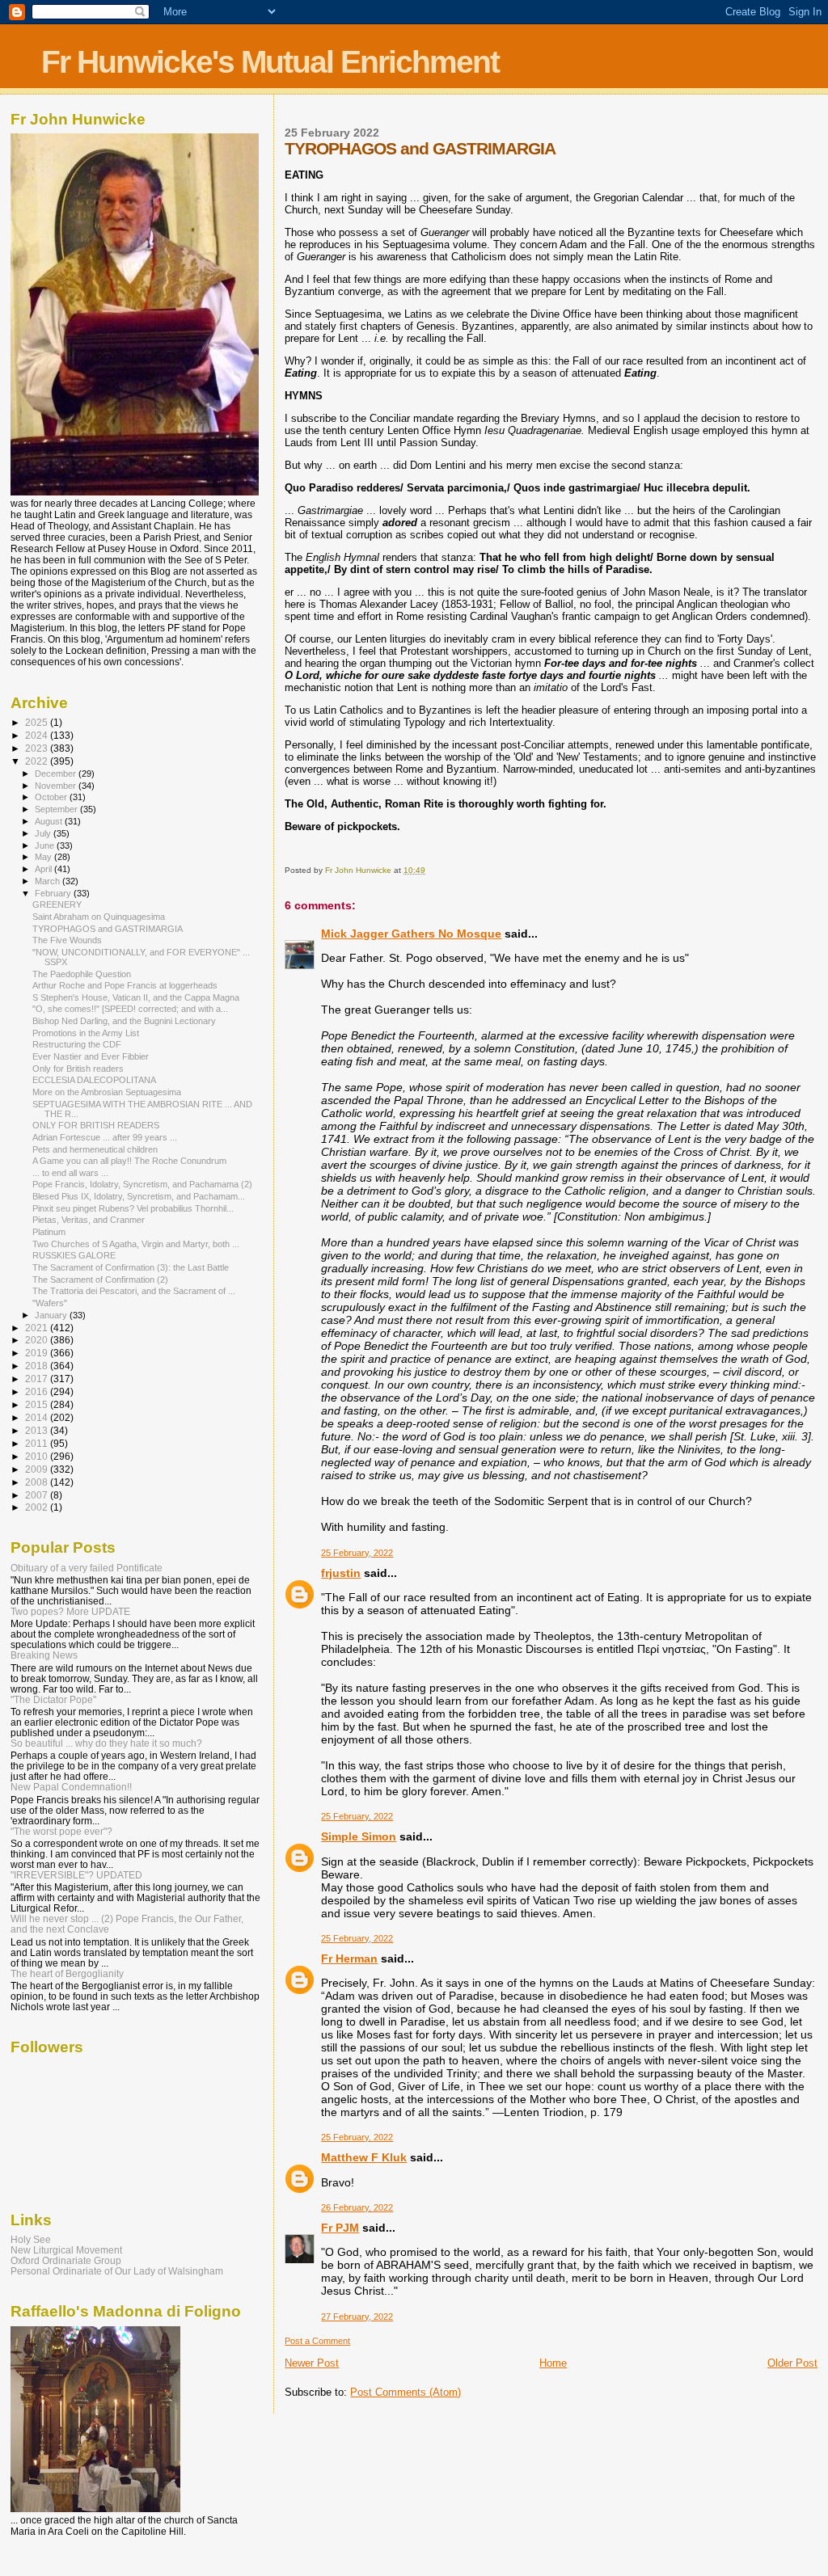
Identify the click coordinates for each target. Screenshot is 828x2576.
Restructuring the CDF (77, 1044)
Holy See (31, 2239)
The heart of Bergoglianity (67, 1973)
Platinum (49, 1232)
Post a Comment (317, 2341)
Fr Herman (349, 1958)
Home (553, 2363)
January (52, 1315)
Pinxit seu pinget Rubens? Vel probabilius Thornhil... (133, 1208)
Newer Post (312, 2363)
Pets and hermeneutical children (95, 1149)
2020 (38, 1340)
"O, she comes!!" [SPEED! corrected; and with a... (130, 1009)
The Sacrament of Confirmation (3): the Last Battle (131, 1267)
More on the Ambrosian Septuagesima (107, 1092)
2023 (38, 748)
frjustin (341, 1573)
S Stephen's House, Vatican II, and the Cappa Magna (136, 997)
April (44, 869)
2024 (38, 735)
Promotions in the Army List (86, 1033)
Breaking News (44, 1655)
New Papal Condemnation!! (71, 1787)
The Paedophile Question (82, 974)
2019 (38, 1353)
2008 (38, 1482)
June (46, 845)
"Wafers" (50, 1303)
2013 (38, 1430)
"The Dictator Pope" (53, 1699)
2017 (38, 1379)
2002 (38, 1507)
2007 (38, 1495)
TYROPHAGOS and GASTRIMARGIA (108, 929)
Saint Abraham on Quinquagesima (99, 917)
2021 (38, 1328)
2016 (38, 1391)
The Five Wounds (67, 940)
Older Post (792, 2363)
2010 (38, 1456)
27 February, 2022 (357, 2317)
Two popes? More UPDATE (70, 1611)
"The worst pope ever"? (61, 1831)
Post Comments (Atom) (406, 2392)
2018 (38, 1366)
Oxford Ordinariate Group (66, 2260)
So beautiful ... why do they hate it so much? (106, 1743)
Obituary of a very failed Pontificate (87, 1568)
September (57, 809)
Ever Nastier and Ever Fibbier (91, 1056)
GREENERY (57, 904)
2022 (38, 761)
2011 (38, 1443)
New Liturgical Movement (66, 2250)
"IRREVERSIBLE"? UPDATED (76, 1875)
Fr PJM (340, 2228)
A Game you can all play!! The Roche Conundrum (129, 1161)
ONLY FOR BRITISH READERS (96, 1125)
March (49, 881)
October (52, 797)
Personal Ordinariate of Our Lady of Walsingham (117, 2271)
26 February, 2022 (357, 2207)
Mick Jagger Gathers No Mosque (411, 934)
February (54, 893)
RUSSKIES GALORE (74, 1255)
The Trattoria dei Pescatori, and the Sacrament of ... (134, 1291)
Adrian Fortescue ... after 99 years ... (105, 1137)
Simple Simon (359, 1836)
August (50, 821)
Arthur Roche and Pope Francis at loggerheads (125, 985)
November (57, 786)
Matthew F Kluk (364, 2157)
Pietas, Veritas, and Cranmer (89, 1220)
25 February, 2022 (357, 1553)
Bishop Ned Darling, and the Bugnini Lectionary (124, 1021)
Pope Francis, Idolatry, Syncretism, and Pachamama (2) (142, 1184)
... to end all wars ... (70, 1173)
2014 (38, 1417)
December (57, 774)
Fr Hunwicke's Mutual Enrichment (270, 62)
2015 (38, 1404)
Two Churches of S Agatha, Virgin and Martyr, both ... (136, 1244)
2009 (38, 1469)
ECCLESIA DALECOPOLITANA (94, 1080)
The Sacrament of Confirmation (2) (100, 1280)
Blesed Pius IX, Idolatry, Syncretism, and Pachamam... (139, 1196)
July (44, 833)
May (44, 857)
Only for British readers (78, 1069)
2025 (38, 722)
